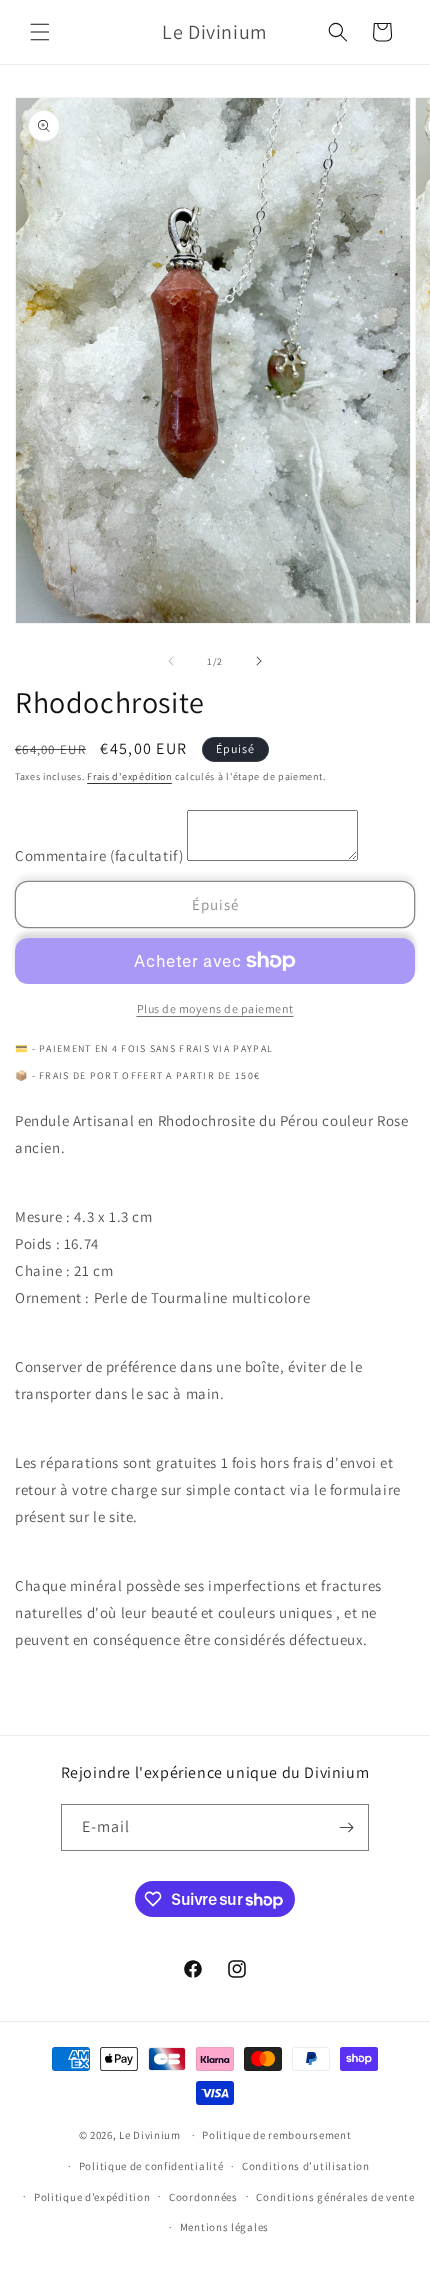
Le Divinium (150, 2135)
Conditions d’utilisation (306, 2166)
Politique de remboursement (276, 2135)
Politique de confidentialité (151, 2166)
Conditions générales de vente (335, 2197)
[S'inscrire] (346, 1827)
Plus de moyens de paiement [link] (215, 1008)
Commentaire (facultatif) (101, 855)
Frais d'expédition (129, 776)
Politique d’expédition (92, 2197)
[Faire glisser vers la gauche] (171, 661)
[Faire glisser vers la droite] (259, 661)
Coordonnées (203, 2197)
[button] (40, 32)
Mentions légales (224, 2227)
